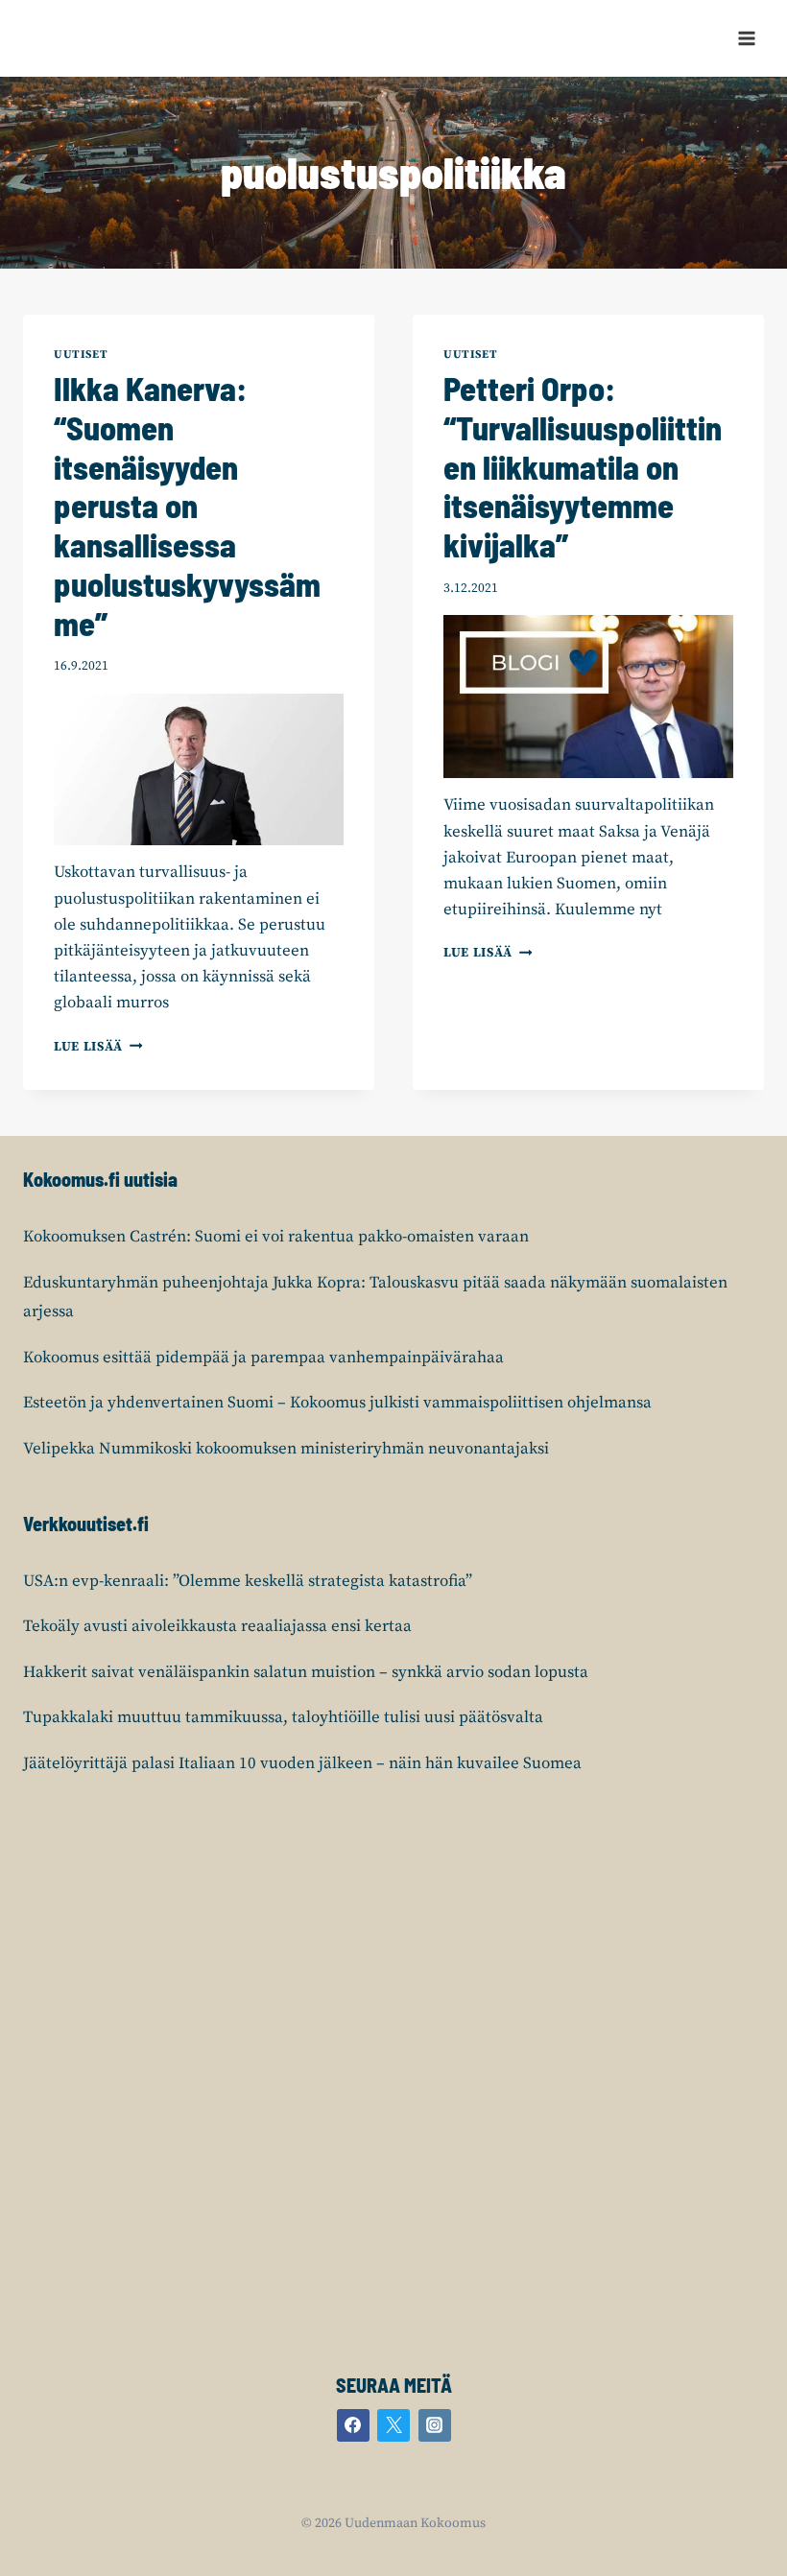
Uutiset (81, 354)
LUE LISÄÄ (98, 1047)
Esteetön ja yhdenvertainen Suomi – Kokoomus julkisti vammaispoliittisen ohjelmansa (337, 1403)
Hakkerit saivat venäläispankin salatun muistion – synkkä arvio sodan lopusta (306, 1672)
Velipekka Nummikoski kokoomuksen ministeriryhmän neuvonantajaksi (286, 1449)
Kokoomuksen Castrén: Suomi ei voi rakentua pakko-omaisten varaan (276, 1237)
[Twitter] (393, 2425)
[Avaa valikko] (746, 38)
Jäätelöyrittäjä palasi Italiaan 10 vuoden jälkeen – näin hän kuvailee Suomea (302, 1763)
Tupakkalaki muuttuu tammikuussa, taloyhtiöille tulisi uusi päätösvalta (283, 1717)
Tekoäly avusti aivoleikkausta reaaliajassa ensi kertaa (217, 1626)
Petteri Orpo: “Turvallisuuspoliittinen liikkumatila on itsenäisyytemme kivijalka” (583, 466)
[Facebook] (353, 2425)
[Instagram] (435, 2425)
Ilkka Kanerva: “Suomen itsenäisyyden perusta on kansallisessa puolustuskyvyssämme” (187, 506)
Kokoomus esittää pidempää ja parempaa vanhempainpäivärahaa (263, 1358)
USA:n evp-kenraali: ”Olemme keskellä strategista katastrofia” (248, 1581)
